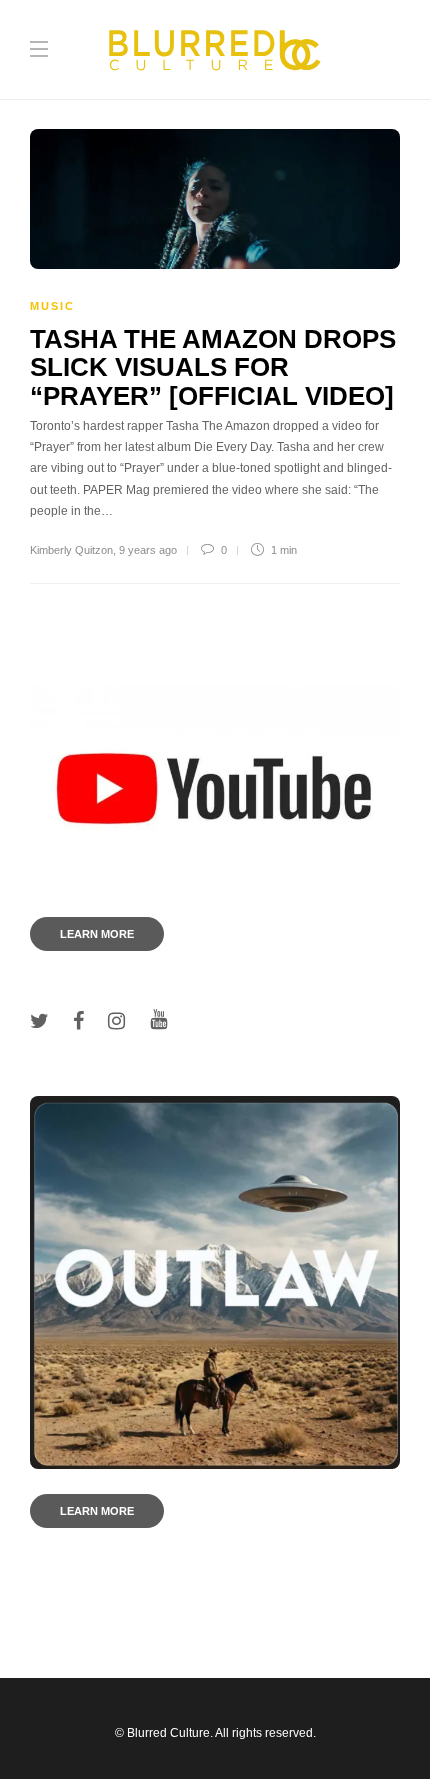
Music (52, 306)
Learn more (97, 934)
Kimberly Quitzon (71, 550)
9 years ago (148, 550)
